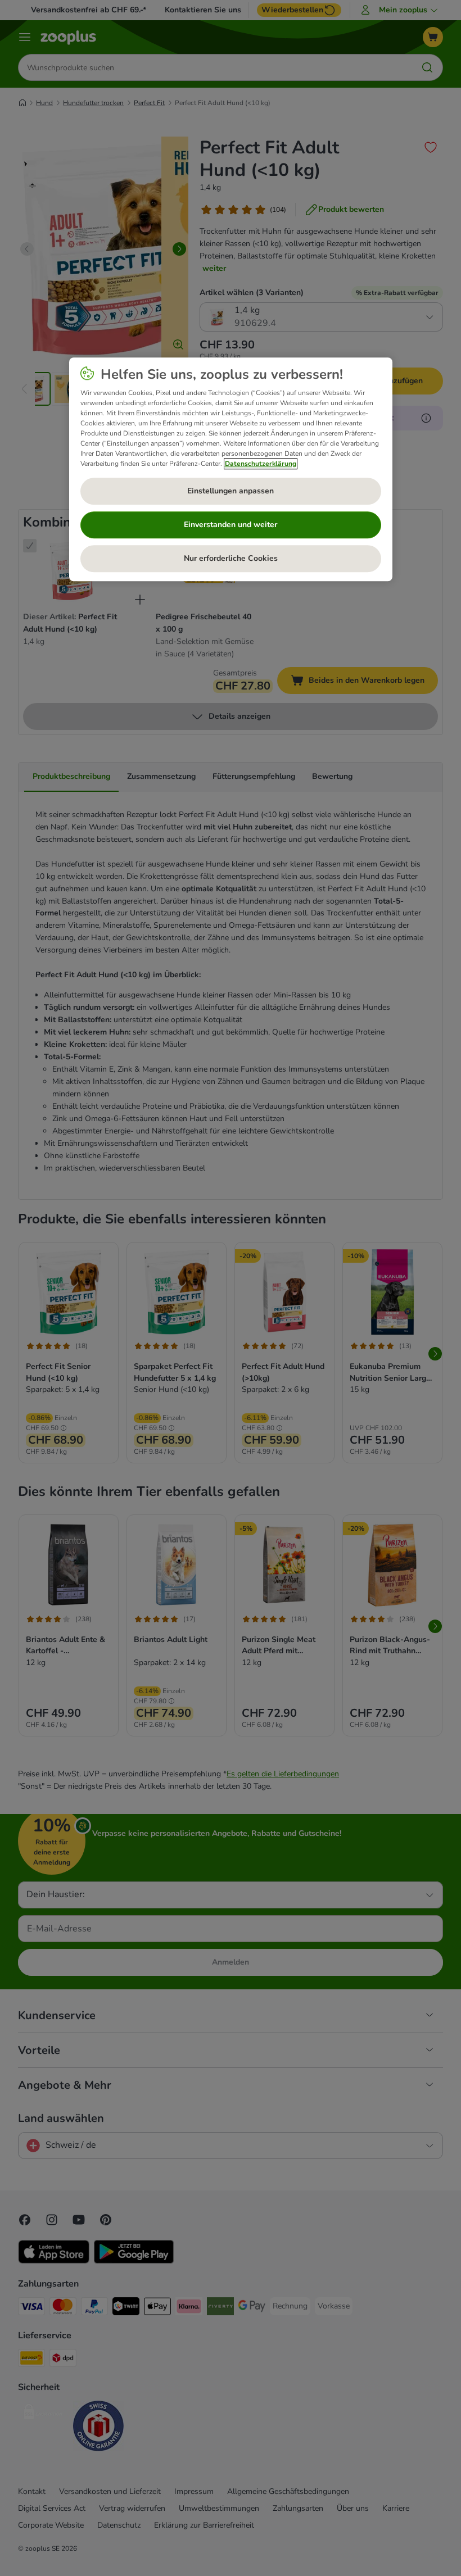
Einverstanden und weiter (231, 525)
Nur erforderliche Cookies (231, 558)
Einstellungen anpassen (231, 491)
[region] (231, 469)
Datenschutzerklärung (261, 464)
